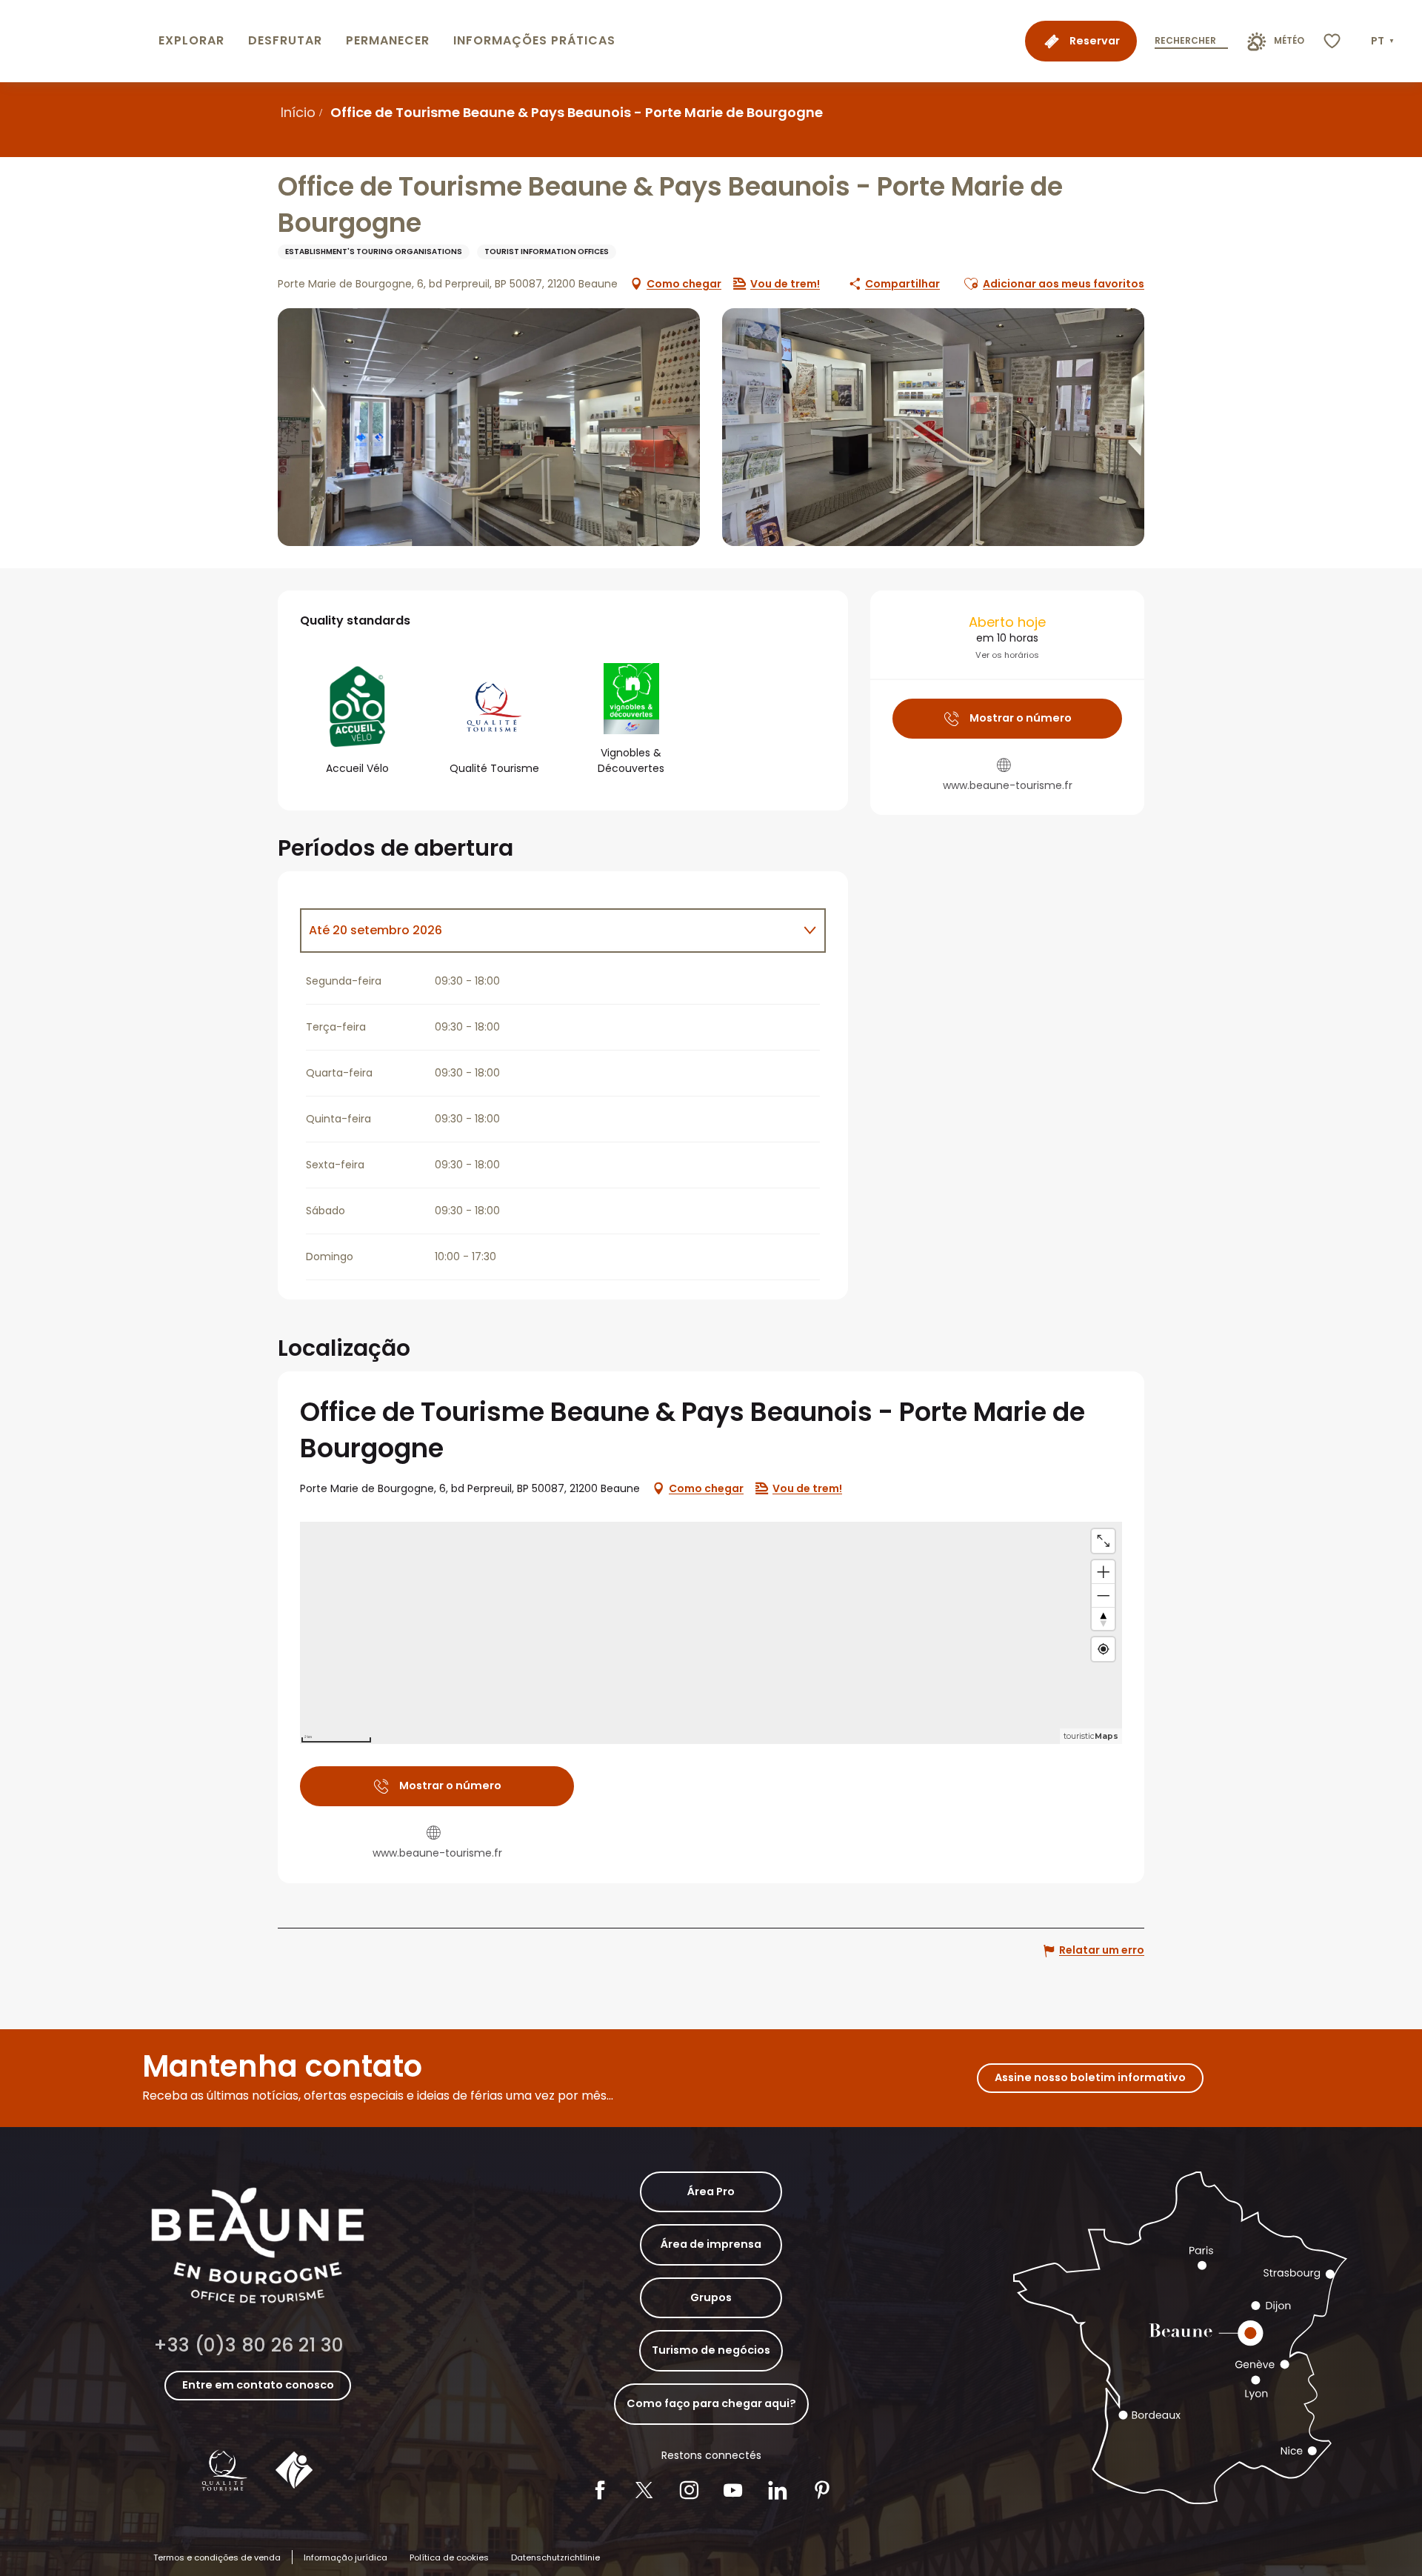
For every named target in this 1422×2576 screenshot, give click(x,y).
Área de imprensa (711, 2244)
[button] (1384, 41)
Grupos (711, 2297)
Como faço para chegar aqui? (711, 2403)
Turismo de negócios (711, 2350)
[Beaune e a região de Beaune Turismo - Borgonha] (76, 41)
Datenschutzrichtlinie (555, 2557)
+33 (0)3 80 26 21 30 (248, 2345)
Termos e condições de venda (217, 2557)
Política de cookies (449, 2557)
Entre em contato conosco (258, 2385)
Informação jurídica (346, 2557)
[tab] (548, 931)
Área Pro (711, 2191)
